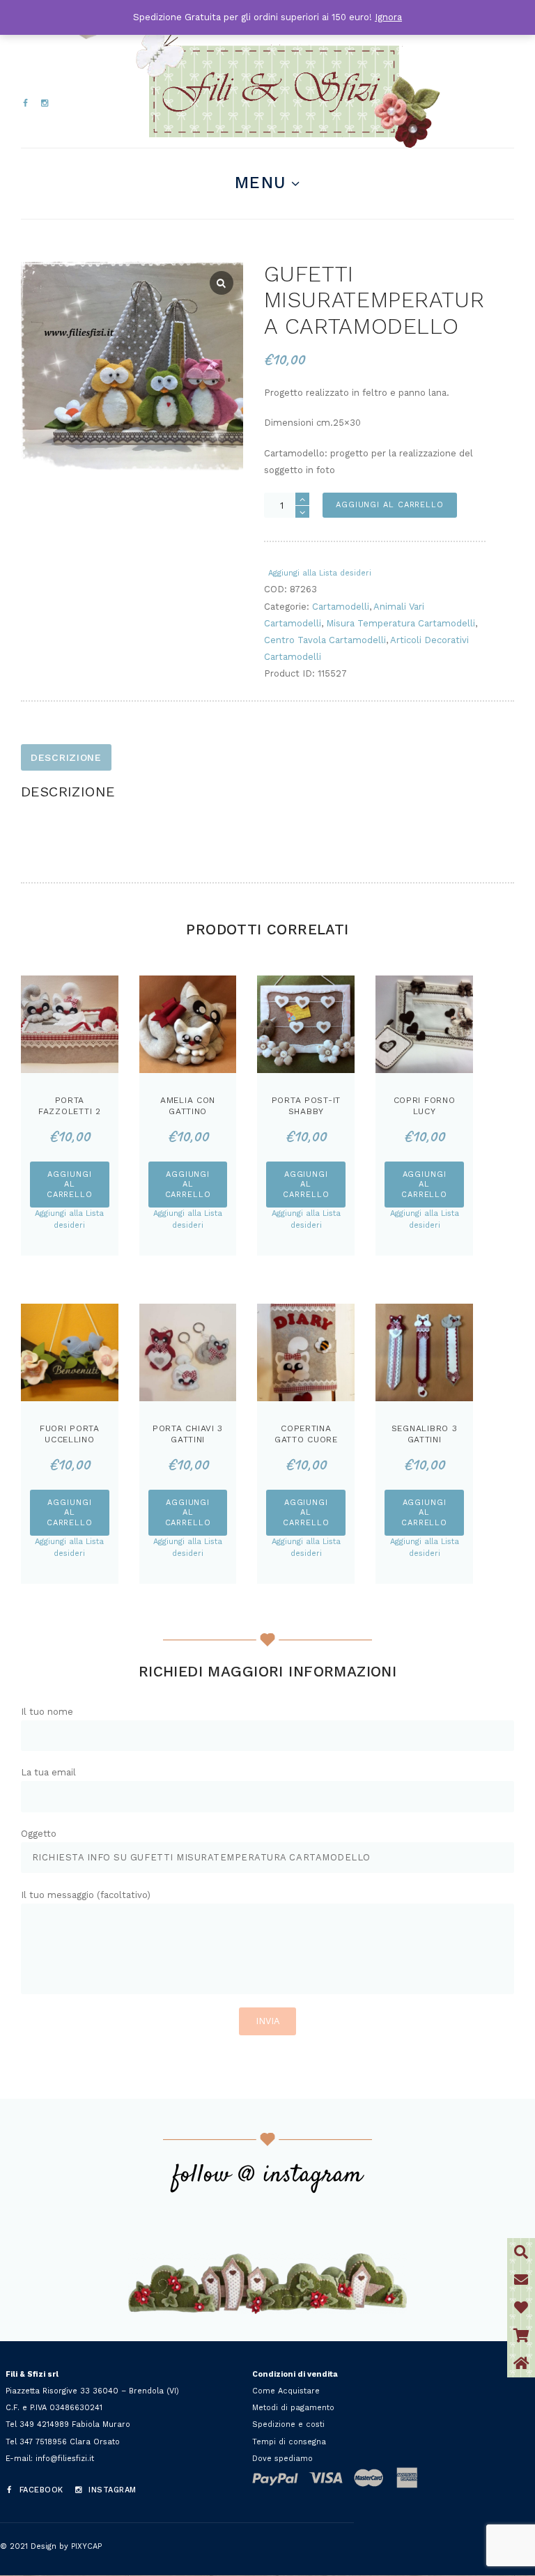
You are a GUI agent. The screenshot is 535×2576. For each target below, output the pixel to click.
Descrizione (66, 757)
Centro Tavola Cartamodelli (325, 640)
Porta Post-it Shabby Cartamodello (306, 1111)
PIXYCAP (86, 2546)
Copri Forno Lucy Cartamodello (425, 1111)
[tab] (66, 757)
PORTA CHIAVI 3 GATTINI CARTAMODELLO (188, 1439)
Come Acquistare (286, 2391)
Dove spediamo (282, 2459)
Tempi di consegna (289, 2442)
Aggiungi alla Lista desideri (320, 573)
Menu (260, 183)
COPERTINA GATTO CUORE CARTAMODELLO (306, 1439)
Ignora (388, 17)
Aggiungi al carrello (390, 505)
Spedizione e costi (288, 2424)
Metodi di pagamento (293, 2408)
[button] (521, 2363)
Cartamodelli (341, 607)
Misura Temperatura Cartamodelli (401, 623)
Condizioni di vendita (295, 2374)
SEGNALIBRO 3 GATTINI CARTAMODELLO (425, 1439)
